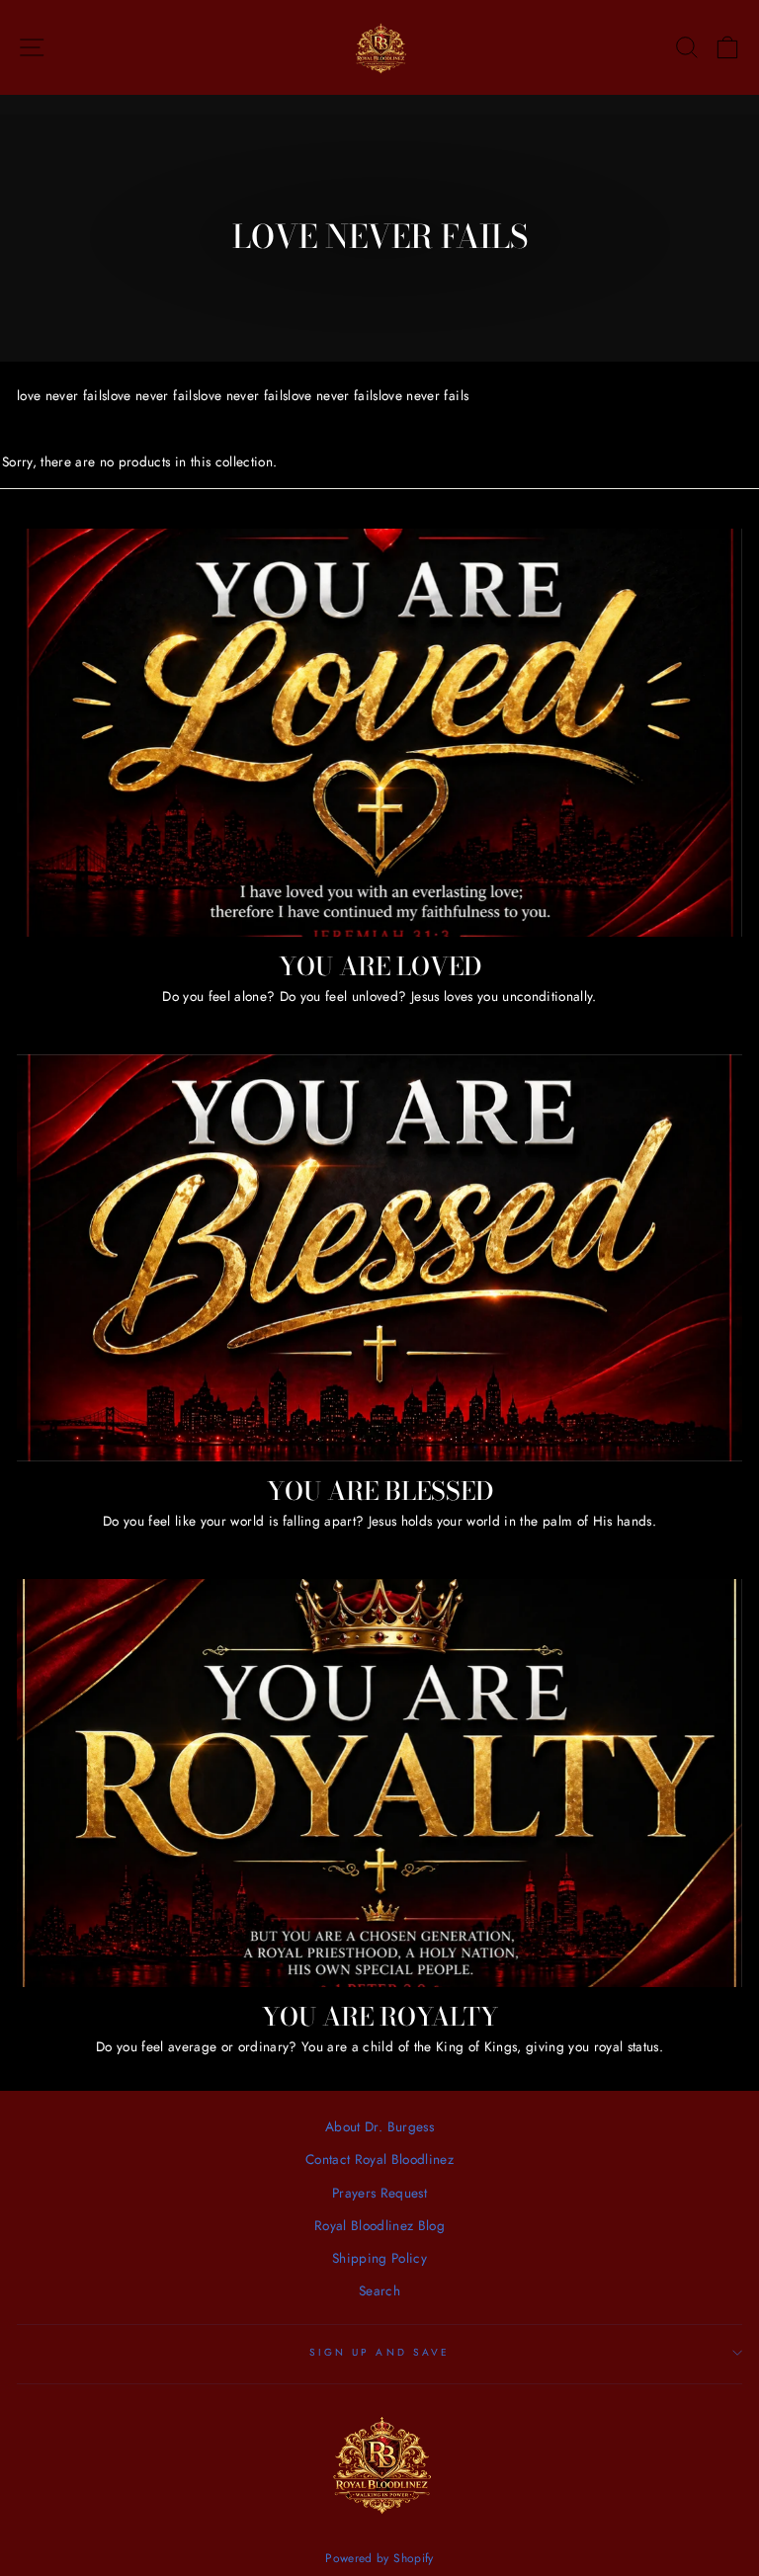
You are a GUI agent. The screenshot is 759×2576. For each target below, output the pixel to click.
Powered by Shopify (379, 2558)
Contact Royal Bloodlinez (379, 2159)
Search (379, 2290)
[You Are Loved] (379, 733)
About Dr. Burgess (379, 2126)
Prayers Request (379, 2193)
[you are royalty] (379, 1783)
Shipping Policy (379, 2258)
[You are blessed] (379, 1258)
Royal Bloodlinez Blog (379, 2225)
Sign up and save (379, 2352)
